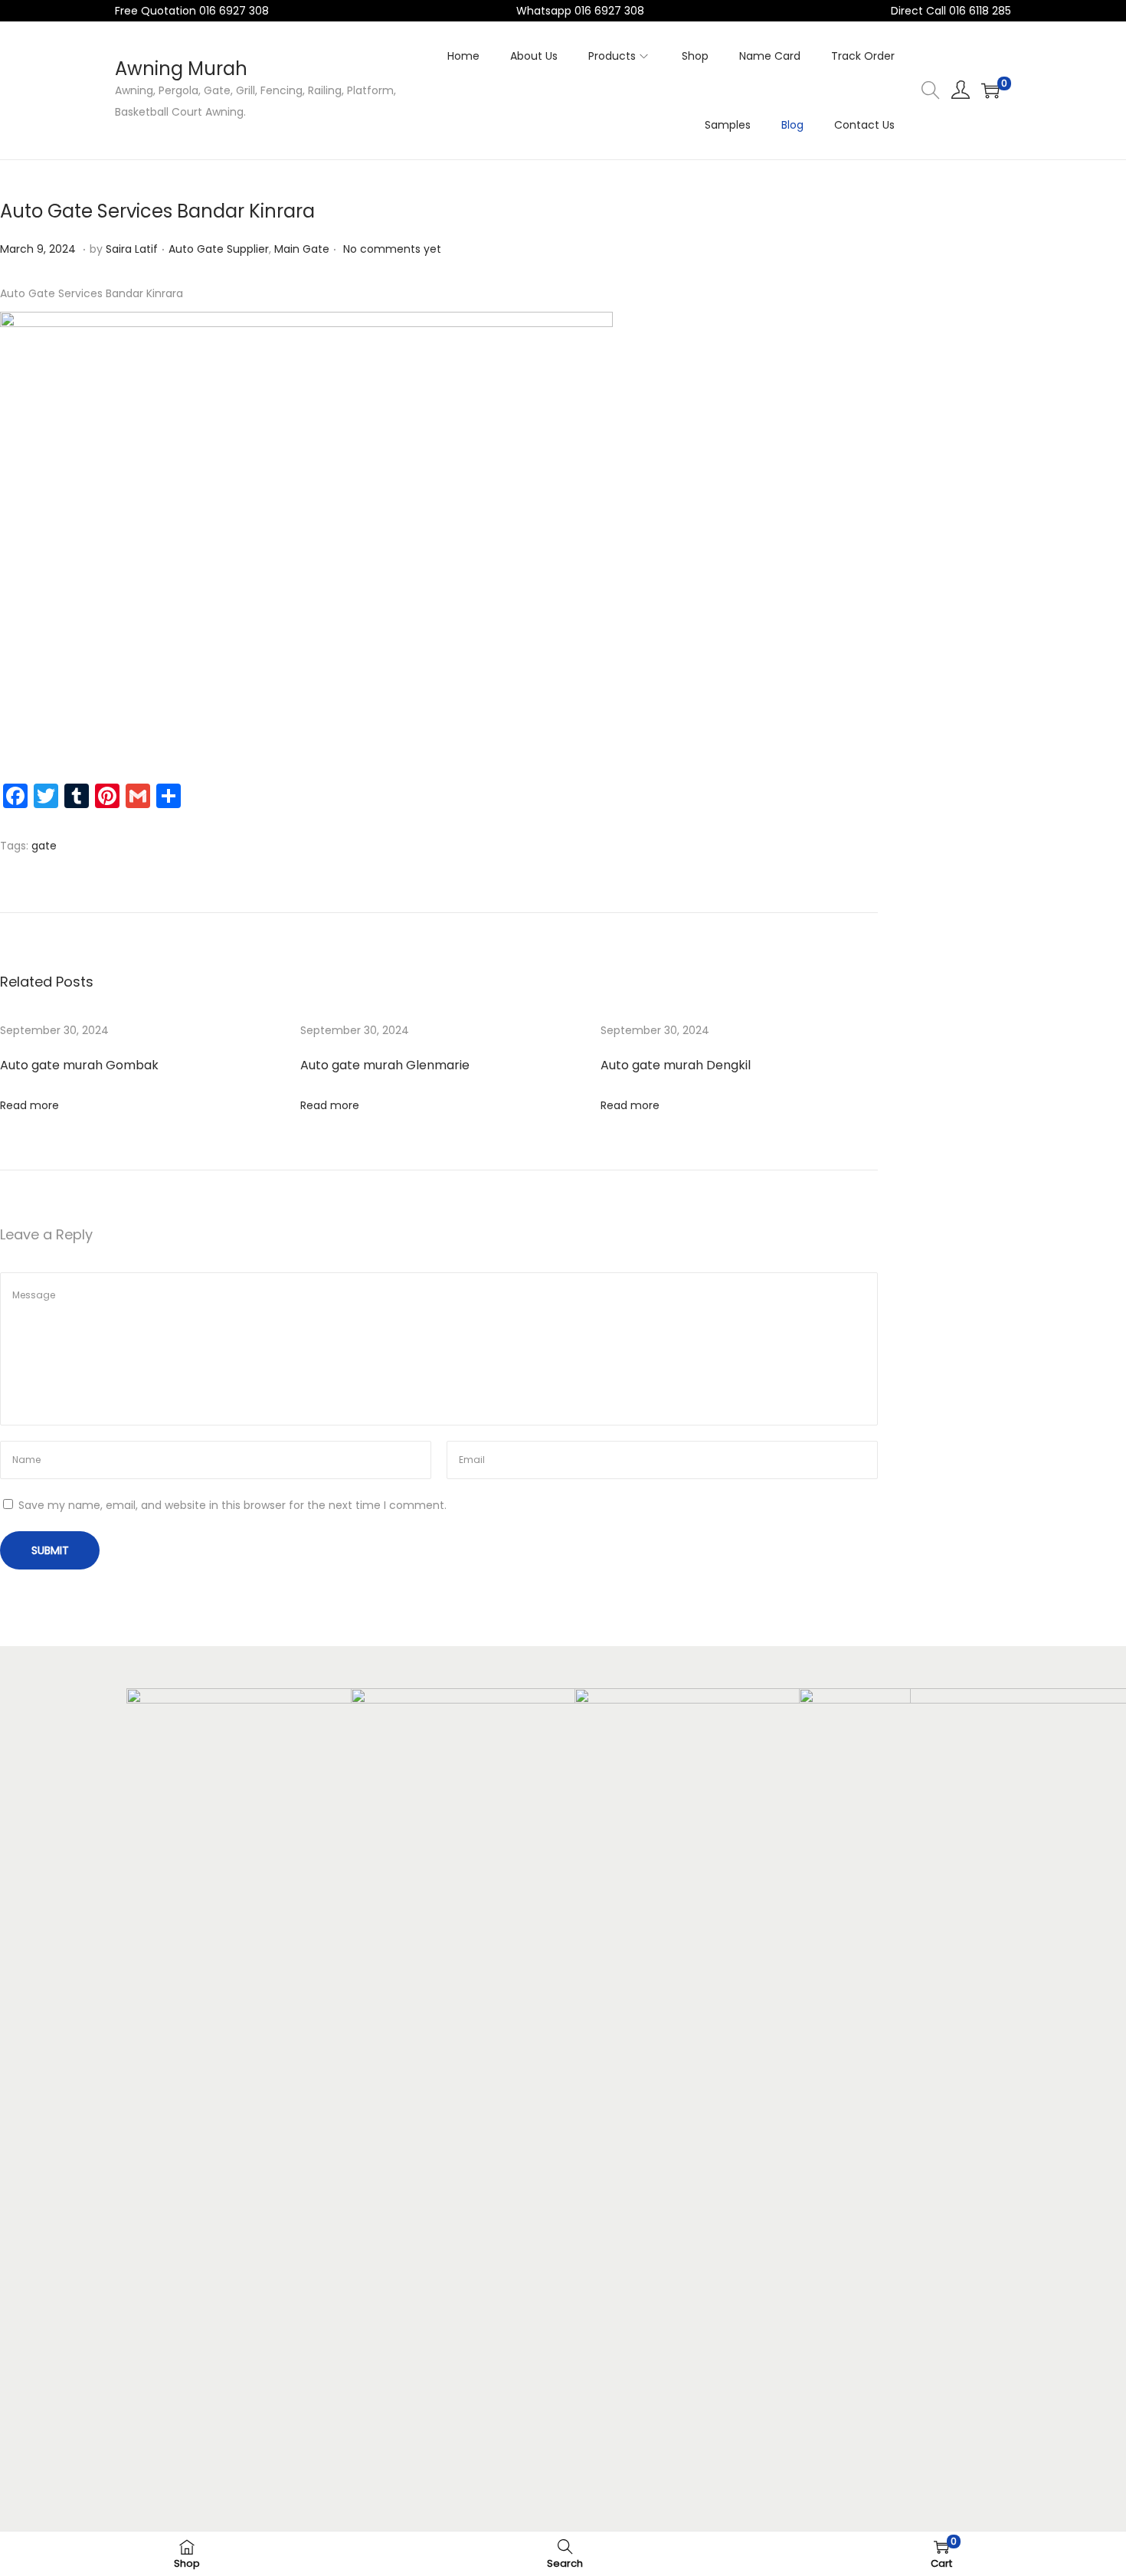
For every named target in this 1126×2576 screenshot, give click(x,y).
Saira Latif (132, 249)
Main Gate (302, 249)
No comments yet (392, 249)
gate (44, 846)
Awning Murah (181, 69)
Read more (29, 1105)
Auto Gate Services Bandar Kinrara (157, 211)
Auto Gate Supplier (219, 249)
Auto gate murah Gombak (79, 1065)
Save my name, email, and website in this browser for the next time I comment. (232, 1505)
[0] (990, 90)
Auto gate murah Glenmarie (385, 1065)
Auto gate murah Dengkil (676, 1065)
